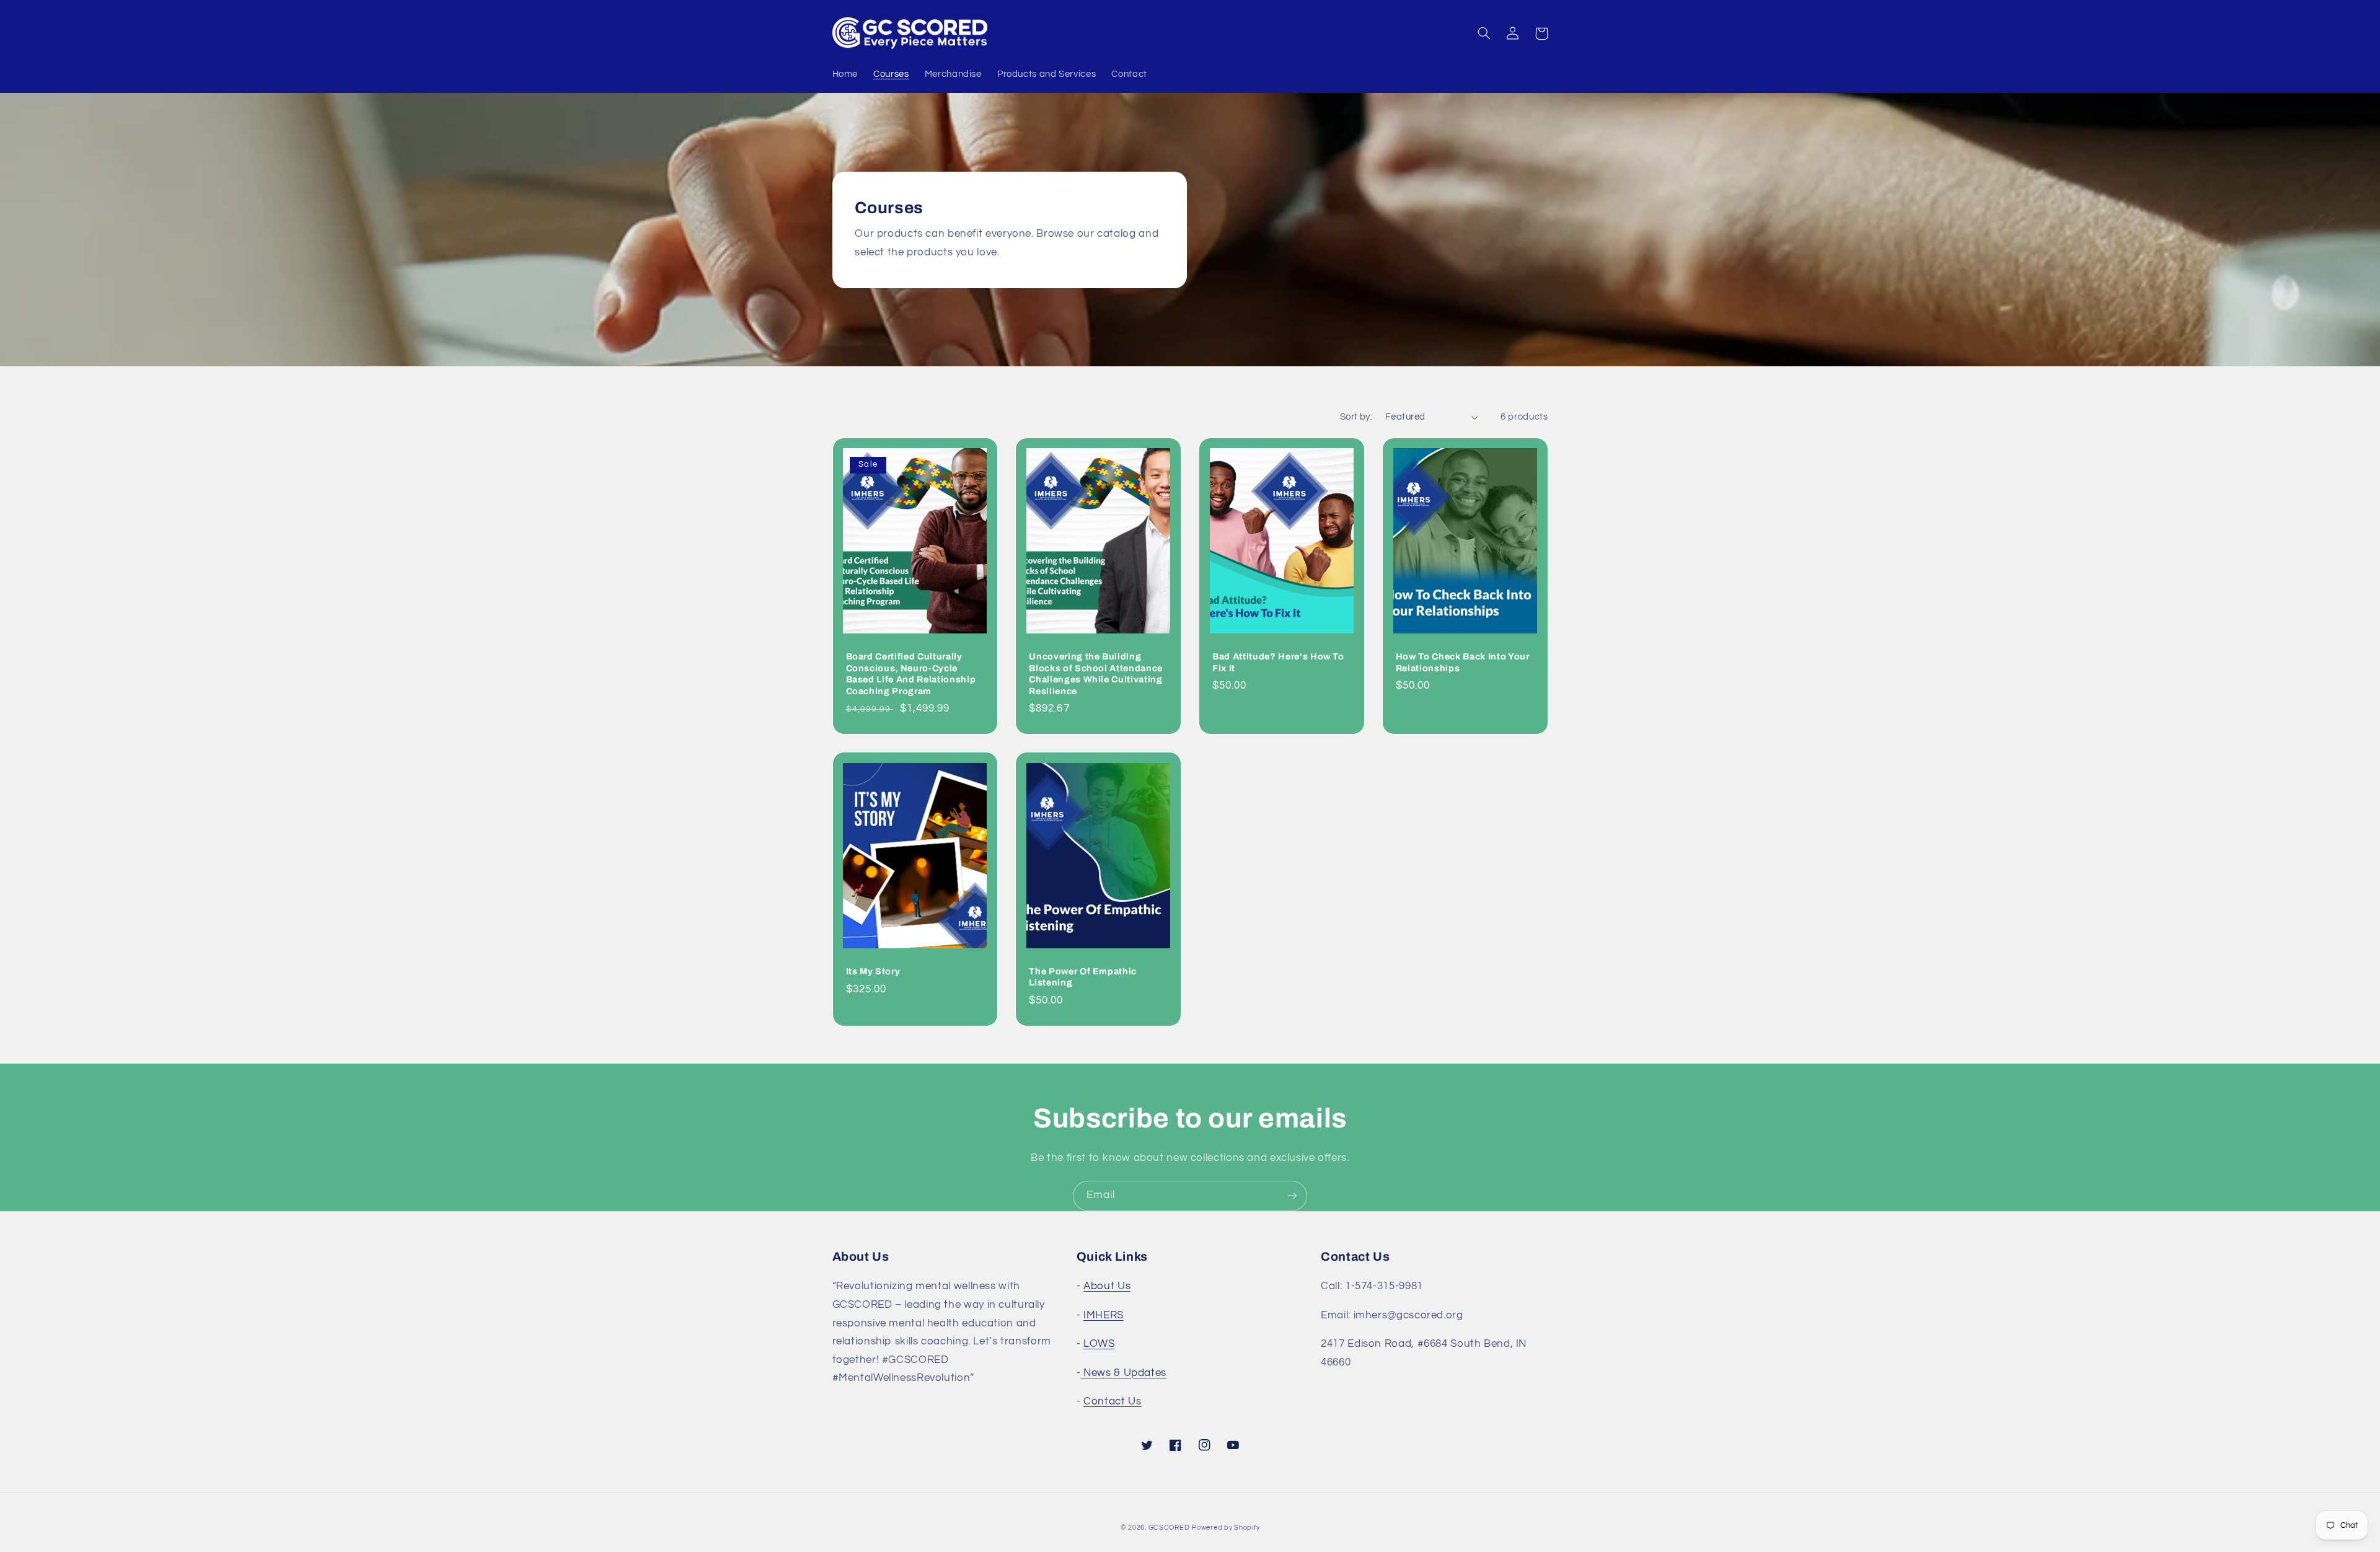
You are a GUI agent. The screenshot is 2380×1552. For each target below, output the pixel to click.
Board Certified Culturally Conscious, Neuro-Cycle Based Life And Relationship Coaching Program (911, 673)
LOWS (1099, 1344)
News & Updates (1123, 1373)
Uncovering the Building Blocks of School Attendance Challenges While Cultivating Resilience (1096, 673)
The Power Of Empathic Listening (1083, 977)
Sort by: (1356, 417)
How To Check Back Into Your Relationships (1463, 662)
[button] (1484, 33)
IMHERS (1104, 1315)
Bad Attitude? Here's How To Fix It (1278, 662)
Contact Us (1112, 1401)
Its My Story (873, 971)
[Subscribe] (1292, 1196)
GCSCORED (1169, 1528)
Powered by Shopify (1226, 1528)
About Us (1107, 1286)
